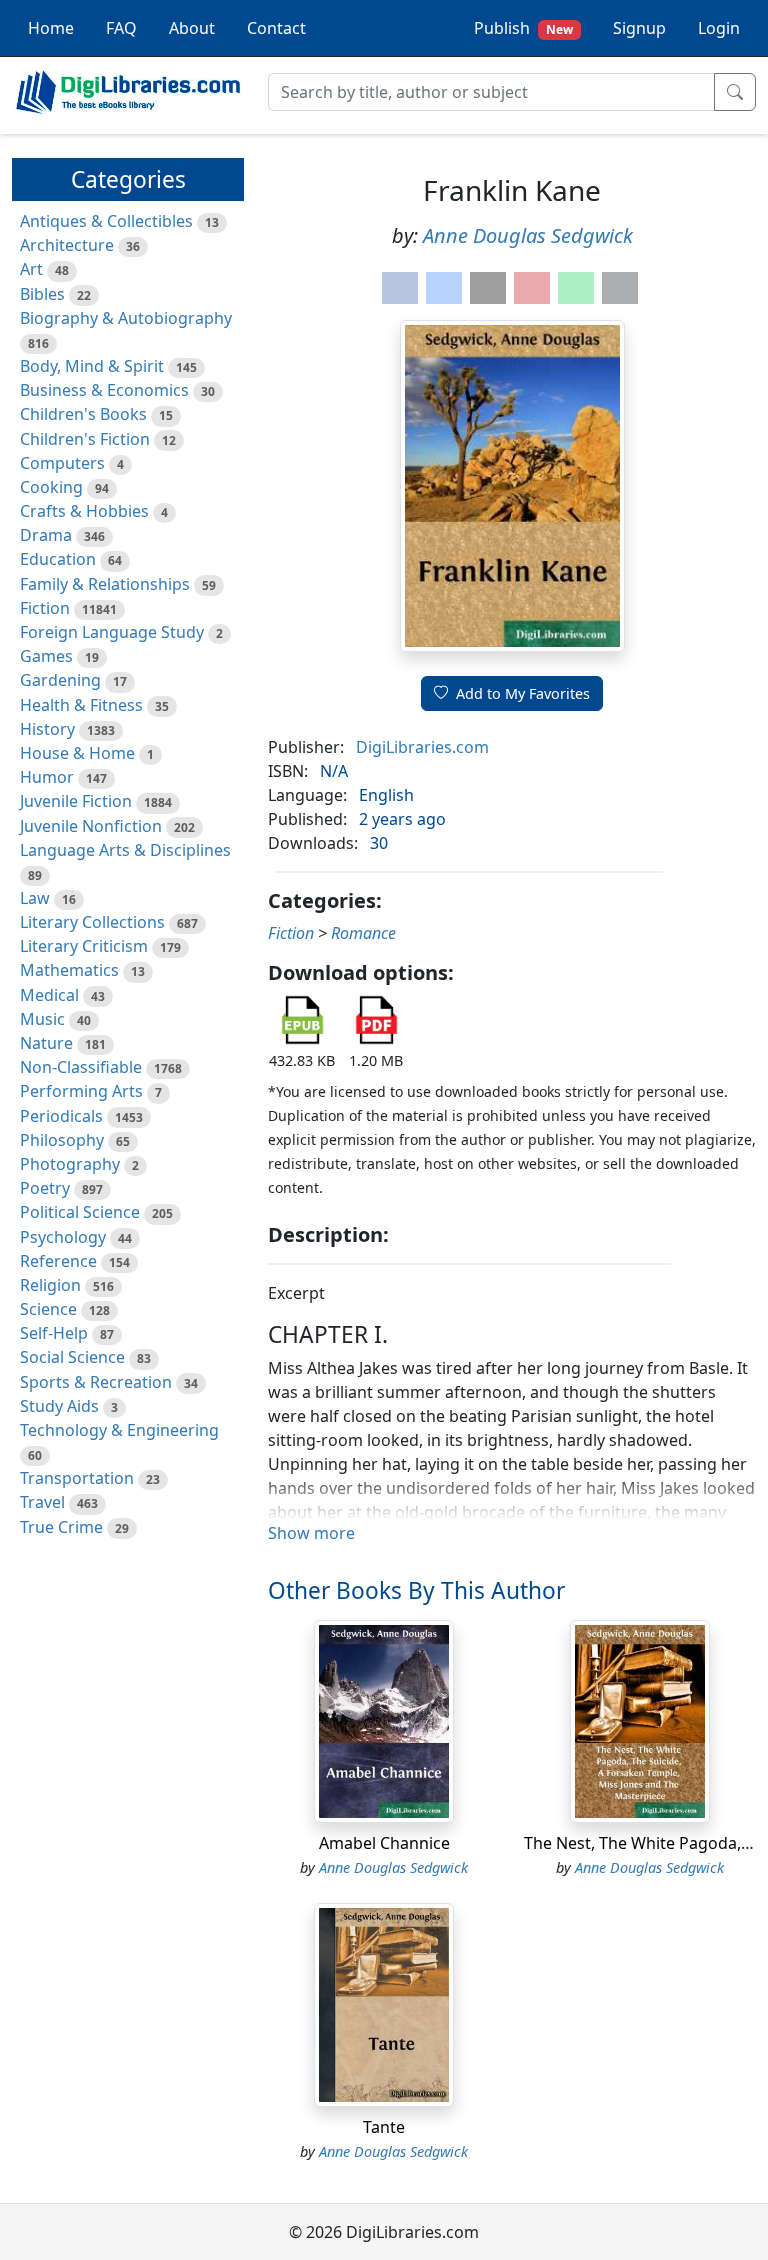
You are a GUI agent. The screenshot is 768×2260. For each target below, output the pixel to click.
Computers (62, 463)
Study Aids (59, 1406)
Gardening (60, 680)
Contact (276, 28)
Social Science (72, 1357)
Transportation (77, 1478)
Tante (384, 2127)
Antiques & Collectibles (106, 221)
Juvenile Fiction (76, 801)
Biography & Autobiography (126, 318)
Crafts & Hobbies (84, 511)
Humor (47, 777)
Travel (42, 1502)
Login (719, 28)
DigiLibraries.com (422, 747)
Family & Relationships (105, 584)
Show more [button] (311, 1533)
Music (42, 1019)
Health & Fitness (81, 705)
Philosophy (62, 1140)
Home (51, 28)
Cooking (51, 487)
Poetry (45, 1188)
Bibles (42, 294)
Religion (50, 1285)
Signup (639, 28)
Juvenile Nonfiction (91, 826)
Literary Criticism (84, 946)
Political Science (80, 1212)
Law (35, 898)
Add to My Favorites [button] (523, 693)
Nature (46, 1043)
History (47, 729)
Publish (523, 28)
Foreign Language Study (112, 632)
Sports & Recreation (96, 1382)
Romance (363, 933)
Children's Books (83, 414)
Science (48, 1309)
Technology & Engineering (119, 1430)
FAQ (121, 28)
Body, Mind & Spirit (92, 366)
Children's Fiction (85, 439)
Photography (70, 1164)
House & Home (77, 753)
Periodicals (61, 1116)
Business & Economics (104, 390)
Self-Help (54, 1333)
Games (46, 656)
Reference (58, 1261)
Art (31, 269)
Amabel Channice (384, 1843)
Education (58, 559)
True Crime (61, 1527)
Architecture (67, 245)
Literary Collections (92, 922)
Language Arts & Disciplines (125, 850)
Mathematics (69, 970)
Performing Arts (81, 1091)
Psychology (63, 1237)
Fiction (45, 608)
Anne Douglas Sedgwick (528, 235)
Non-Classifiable (81, 1067)
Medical (49, 995)
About (192, 28)
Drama (46, 535)
